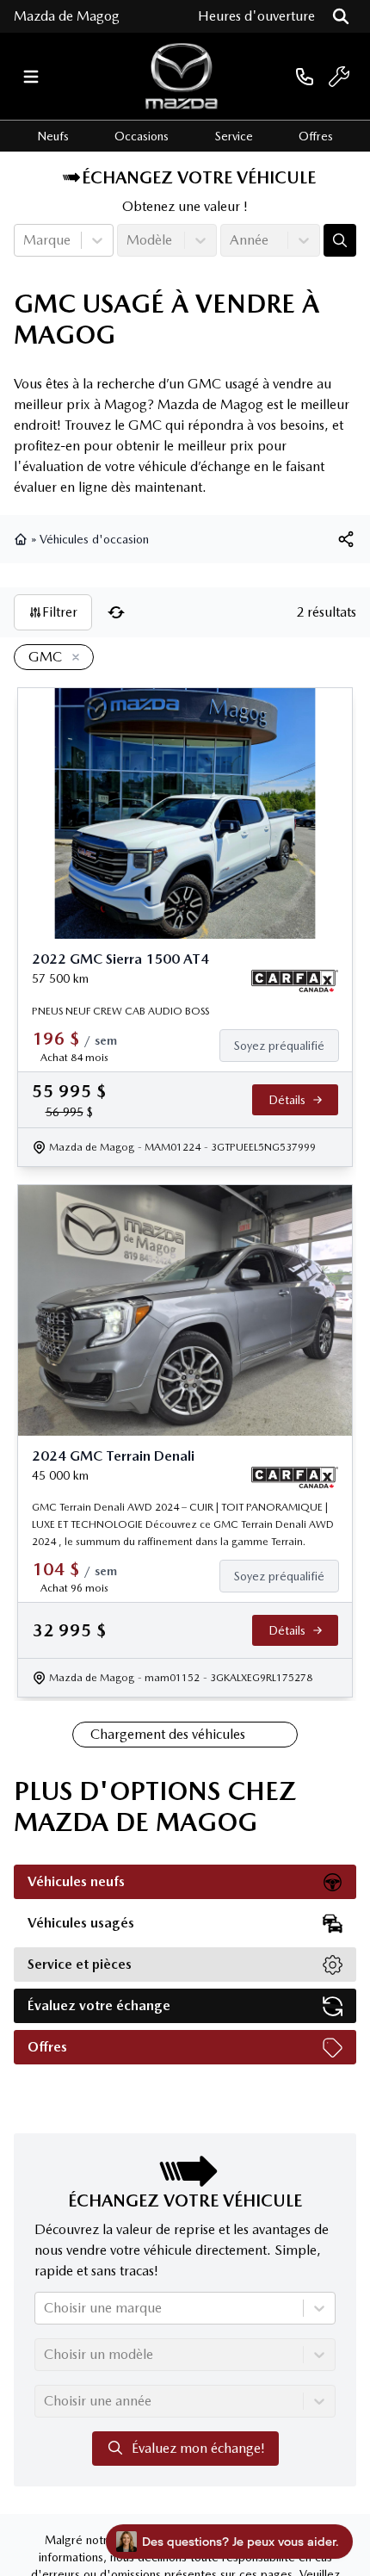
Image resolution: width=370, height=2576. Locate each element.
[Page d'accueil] (22, 539)
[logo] (182, 76)
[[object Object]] (346, 539)
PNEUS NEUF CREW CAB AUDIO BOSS (120, 1011)
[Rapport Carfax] (295, 981)
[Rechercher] (341, 16)
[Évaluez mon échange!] (340, 240)
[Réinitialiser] (116, 612)
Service (234, 136)
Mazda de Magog (67, 16)
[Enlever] (72, 658)
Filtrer (60, 612)
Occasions (142, 136)
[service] (339, 77)
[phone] (305, 76)
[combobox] (25, 240)
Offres (316, 136)
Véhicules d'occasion (94, 539)
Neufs (53, 136)
